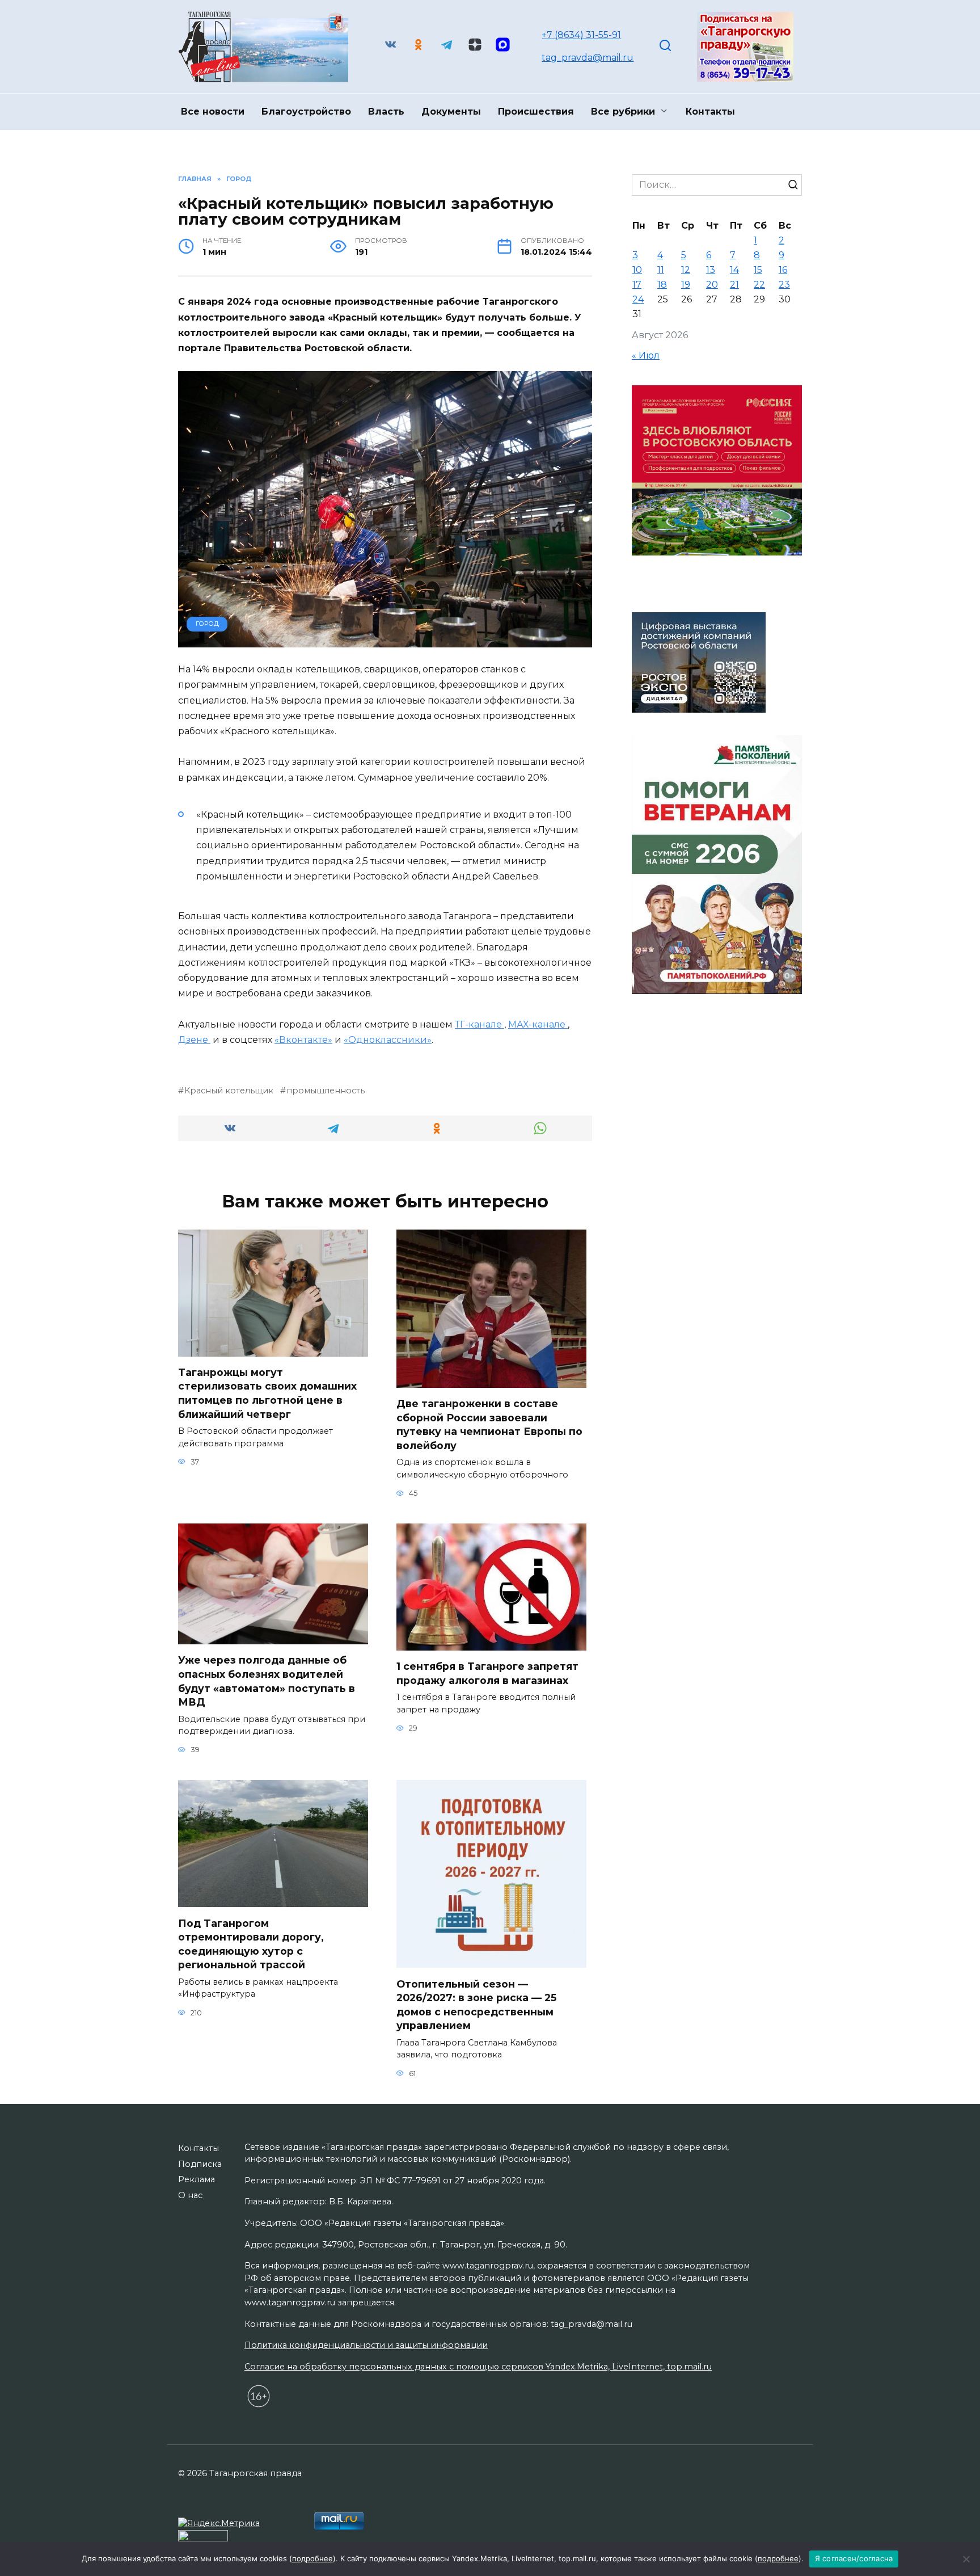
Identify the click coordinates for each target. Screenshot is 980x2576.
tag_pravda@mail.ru (588, 58)
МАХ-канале (538, 1024)
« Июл (646, 355)
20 (712, 285)
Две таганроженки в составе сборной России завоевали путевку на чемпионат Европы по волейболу (489, 1424)
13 (711, 270)
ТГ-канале (480, 1024)
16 (783, 270)
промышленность (326, 1091)
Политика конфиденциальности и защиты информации (366, 2345)
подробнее (312, 2558)
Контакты (710, 111)
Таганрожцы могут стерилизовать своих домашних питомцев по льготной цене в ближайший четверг (267, 1393)
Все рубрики (623, 111)
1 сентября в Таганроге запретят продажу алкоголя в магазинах (487, 1673)
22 (759, 285)
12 (686, 270)
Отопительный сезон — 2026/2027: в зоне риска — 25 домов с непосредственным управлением (476, 2004)
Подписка (200, 2164)
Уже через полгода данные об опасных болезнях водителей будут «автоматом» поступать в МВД (267, 1681)
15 (758, 270)
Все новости (213, 111)
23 (784, 285)
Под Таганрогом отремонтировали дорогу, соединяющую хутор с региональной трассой (251, 1944)
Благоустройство (306, 111)
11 (661, 270)
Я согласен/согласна (854, 2558)
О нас (190, 2195)
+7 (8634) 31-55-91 (581, 35)
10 (637, 270)
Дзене (194, 1040)
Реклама (197, 2179)
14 (734, 270)
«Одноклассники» (388, 1040)
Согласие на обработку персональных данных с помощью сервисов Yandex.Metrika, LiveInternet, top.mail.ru (478, 2367)
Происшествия (536, 111)
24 (638, 299)
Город (207, 624)
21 (734, 285)
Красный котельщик (229, 1091)
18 (662, 285)
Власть (386, 111)
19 (686, 285)
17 (637, 285)
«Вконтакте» (303, 1040)
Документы (451, 111)
